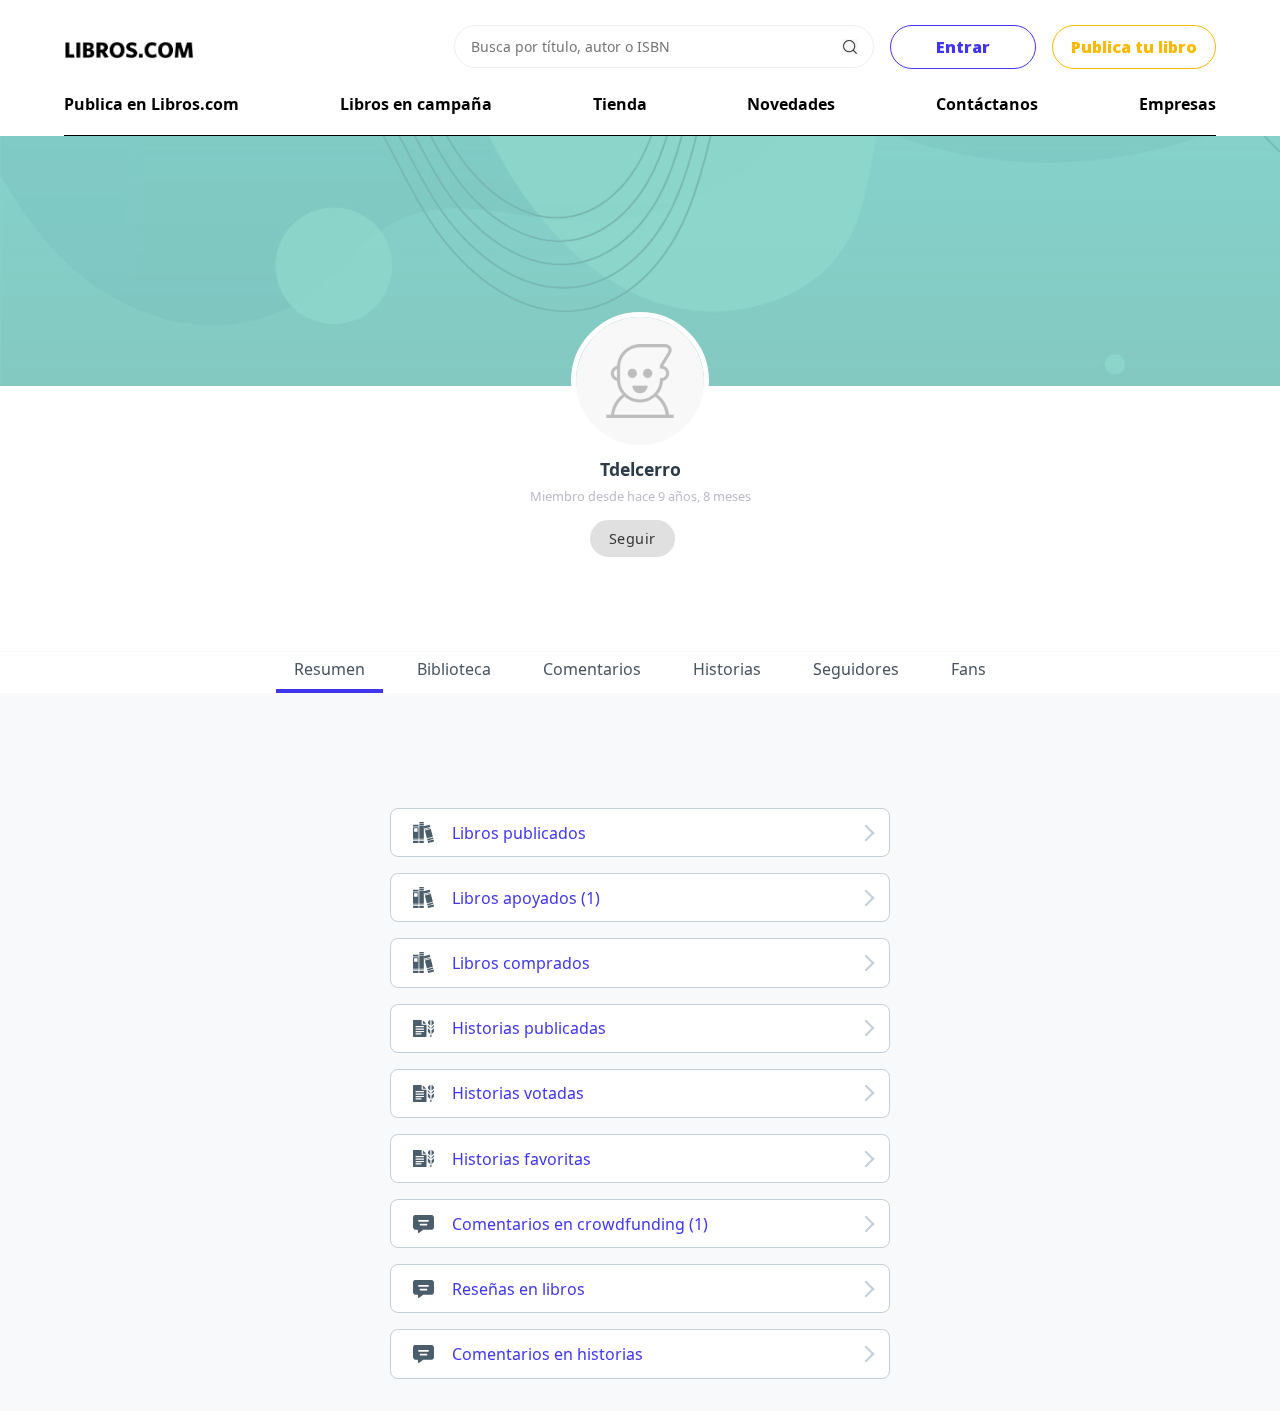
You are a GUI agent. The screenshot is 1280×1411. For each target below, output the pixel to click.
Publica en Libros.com (151, 104)
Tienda (620, 104)
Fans (968, 669)
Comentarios (592, 669)
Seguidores (856, 669)
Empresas (1177, 104)
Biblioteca (454, 669)
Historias (727, 669)
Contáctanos (987, 104)
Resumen (329, 669)
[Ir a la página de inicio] (129, 50)
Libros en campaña (416, 104)
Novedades (791, 104)
